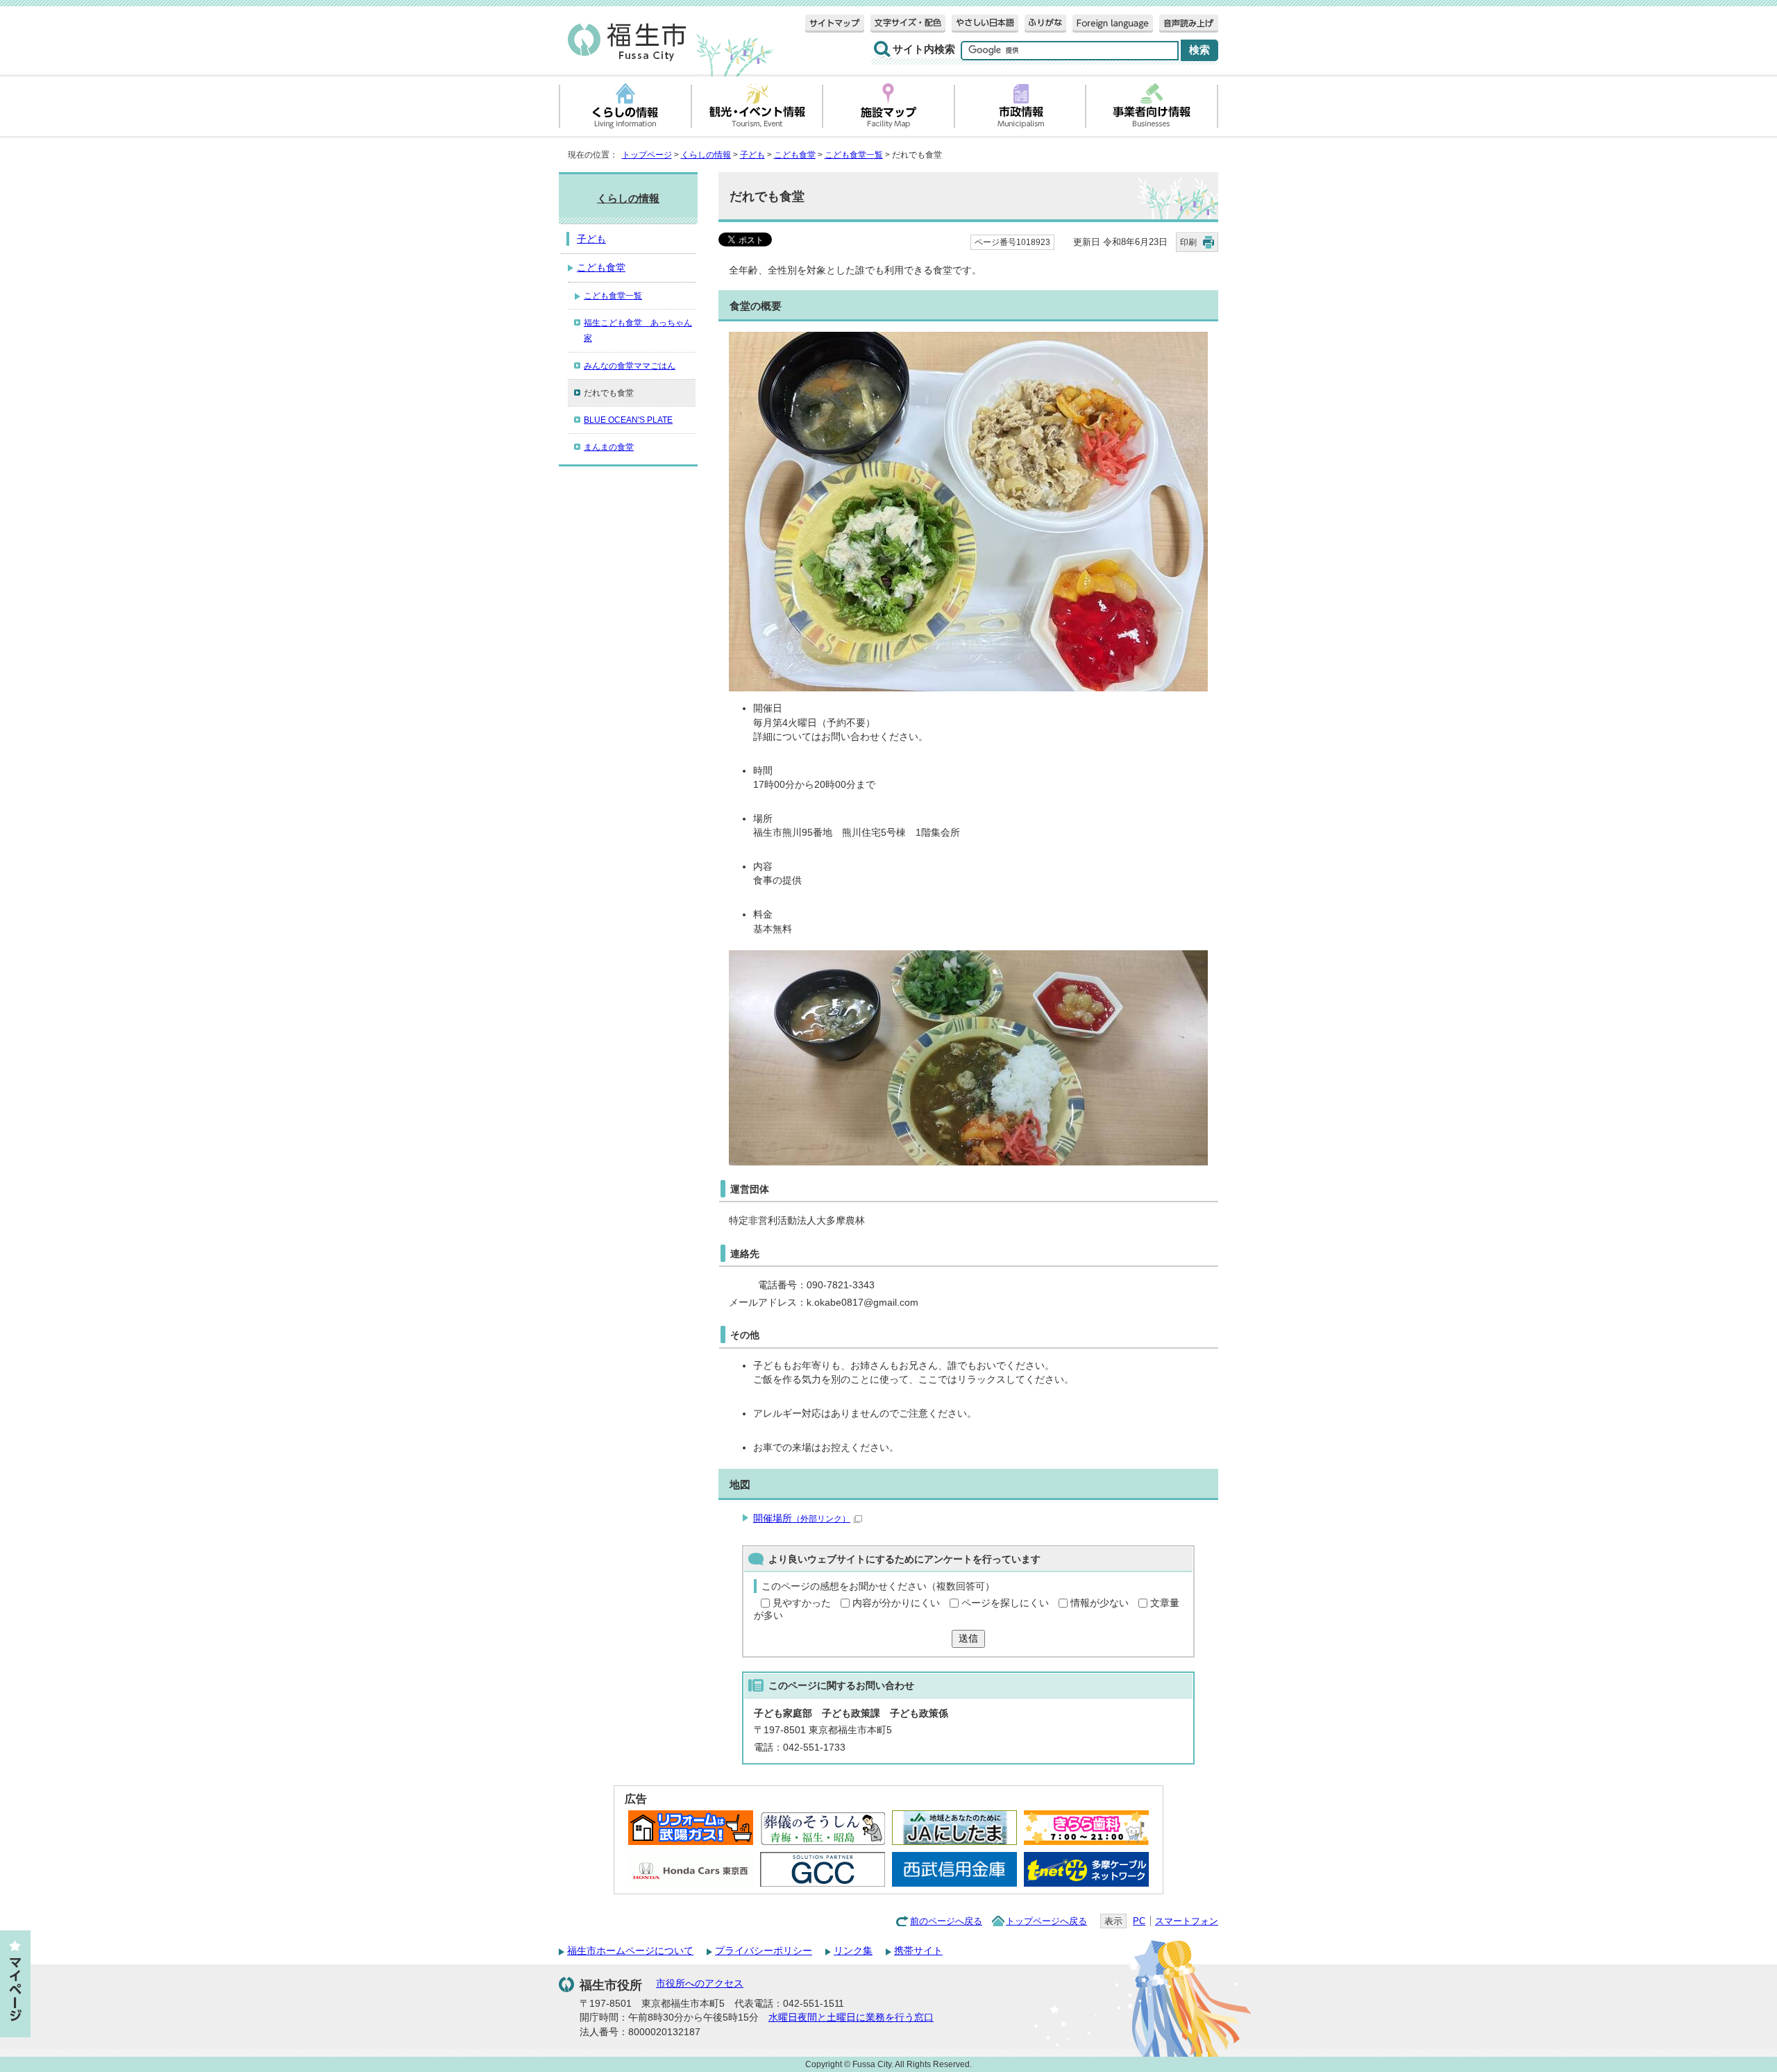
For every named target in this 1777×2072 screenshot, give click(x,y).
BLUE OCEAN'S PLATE (628, 420)
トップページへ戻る (1046, 1921)
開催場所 (802, 1518)
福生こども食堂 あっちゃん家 (638, 330)
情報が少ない (1100, 1603)
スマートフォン (1187, 1921)
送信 (968, 1639)
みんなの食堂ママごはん (630, 366)
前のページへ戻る (946, 1921)
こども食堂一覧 (854, 155)
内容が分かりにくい (896, 1603)
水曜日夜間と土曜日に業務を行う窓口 (851, 2018)
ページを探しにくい (1005, 1603)
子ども (752, 155)
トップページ (647, 155)
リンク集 (853, 1951)
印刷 (1188, 242)
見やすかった (802, 1603)
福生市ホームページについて (630, 1951)
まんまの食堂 (609, 447)
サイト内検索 (924, 49)
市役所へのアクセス (700, 1983)
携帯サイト (918, 1951)
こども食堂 (795, 155)
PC (1139, 1921)
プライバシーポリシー (764, 1951)
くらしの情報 (706, 155)
